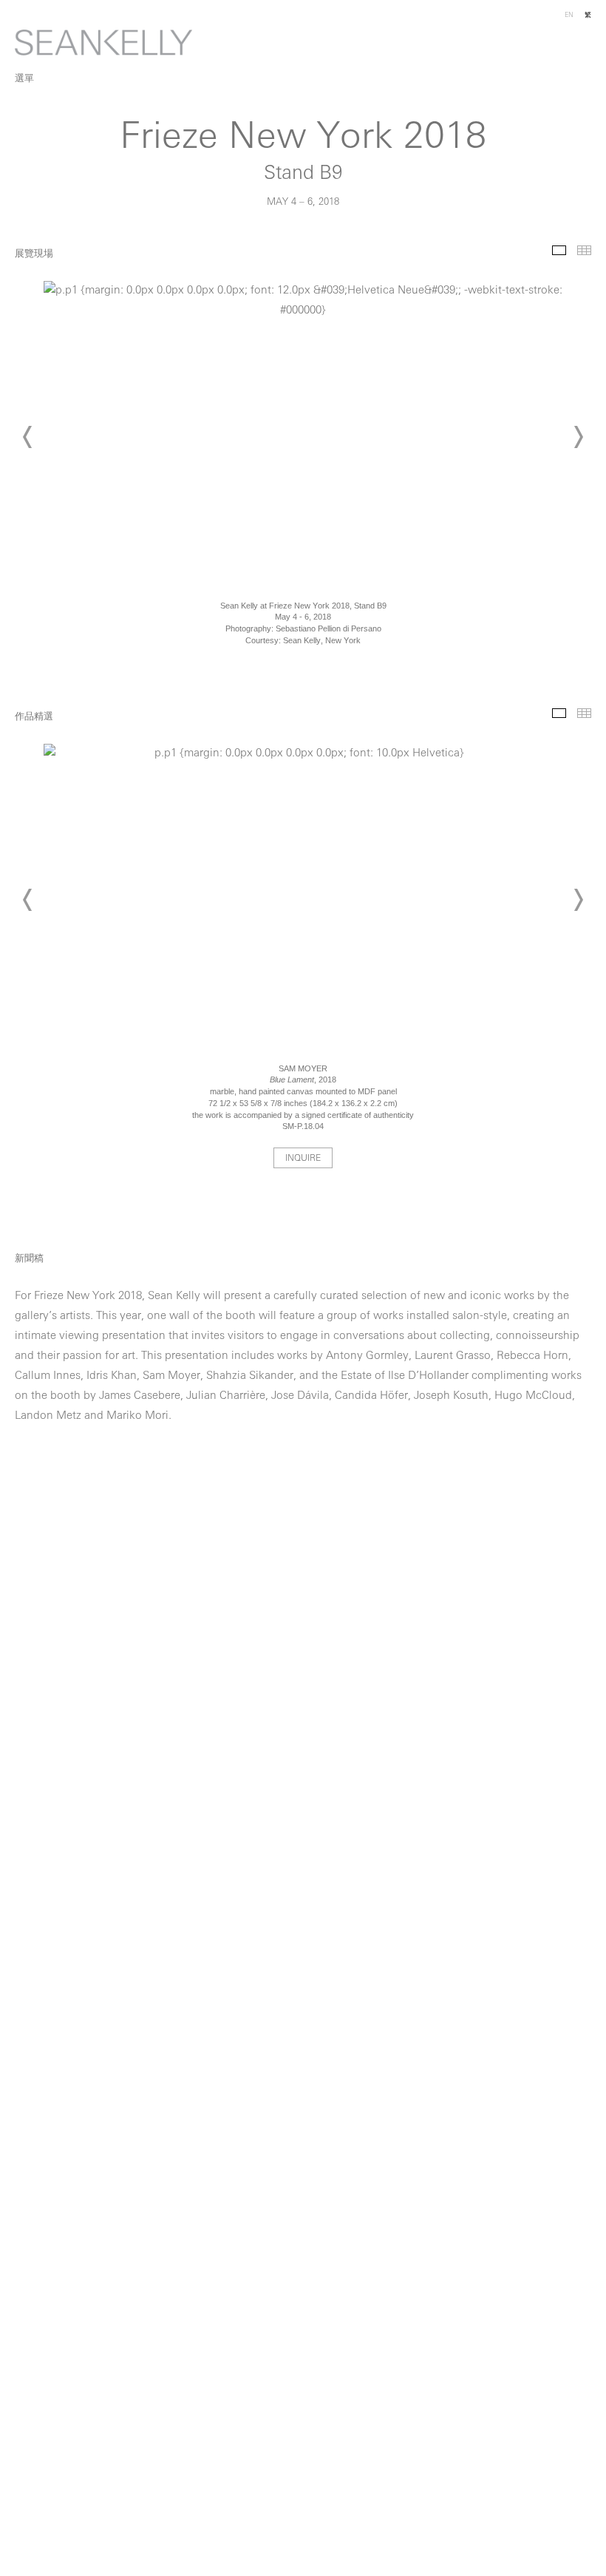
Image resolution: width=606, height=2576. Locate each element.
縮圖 (584, 250)
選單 (24, 79)
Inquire (303, 1159)
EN (569, 15)
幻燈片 (559, 250)
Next (578, 437)
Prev (28, 437)
